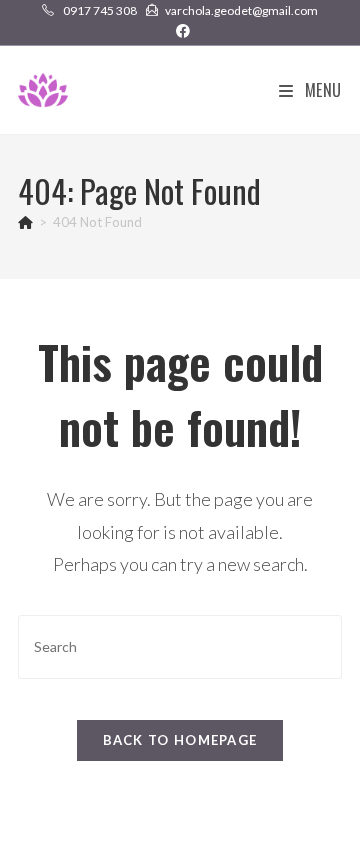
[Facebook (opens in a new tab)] (180, 31)
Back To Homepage (180, 740)
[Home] (25, 222)
